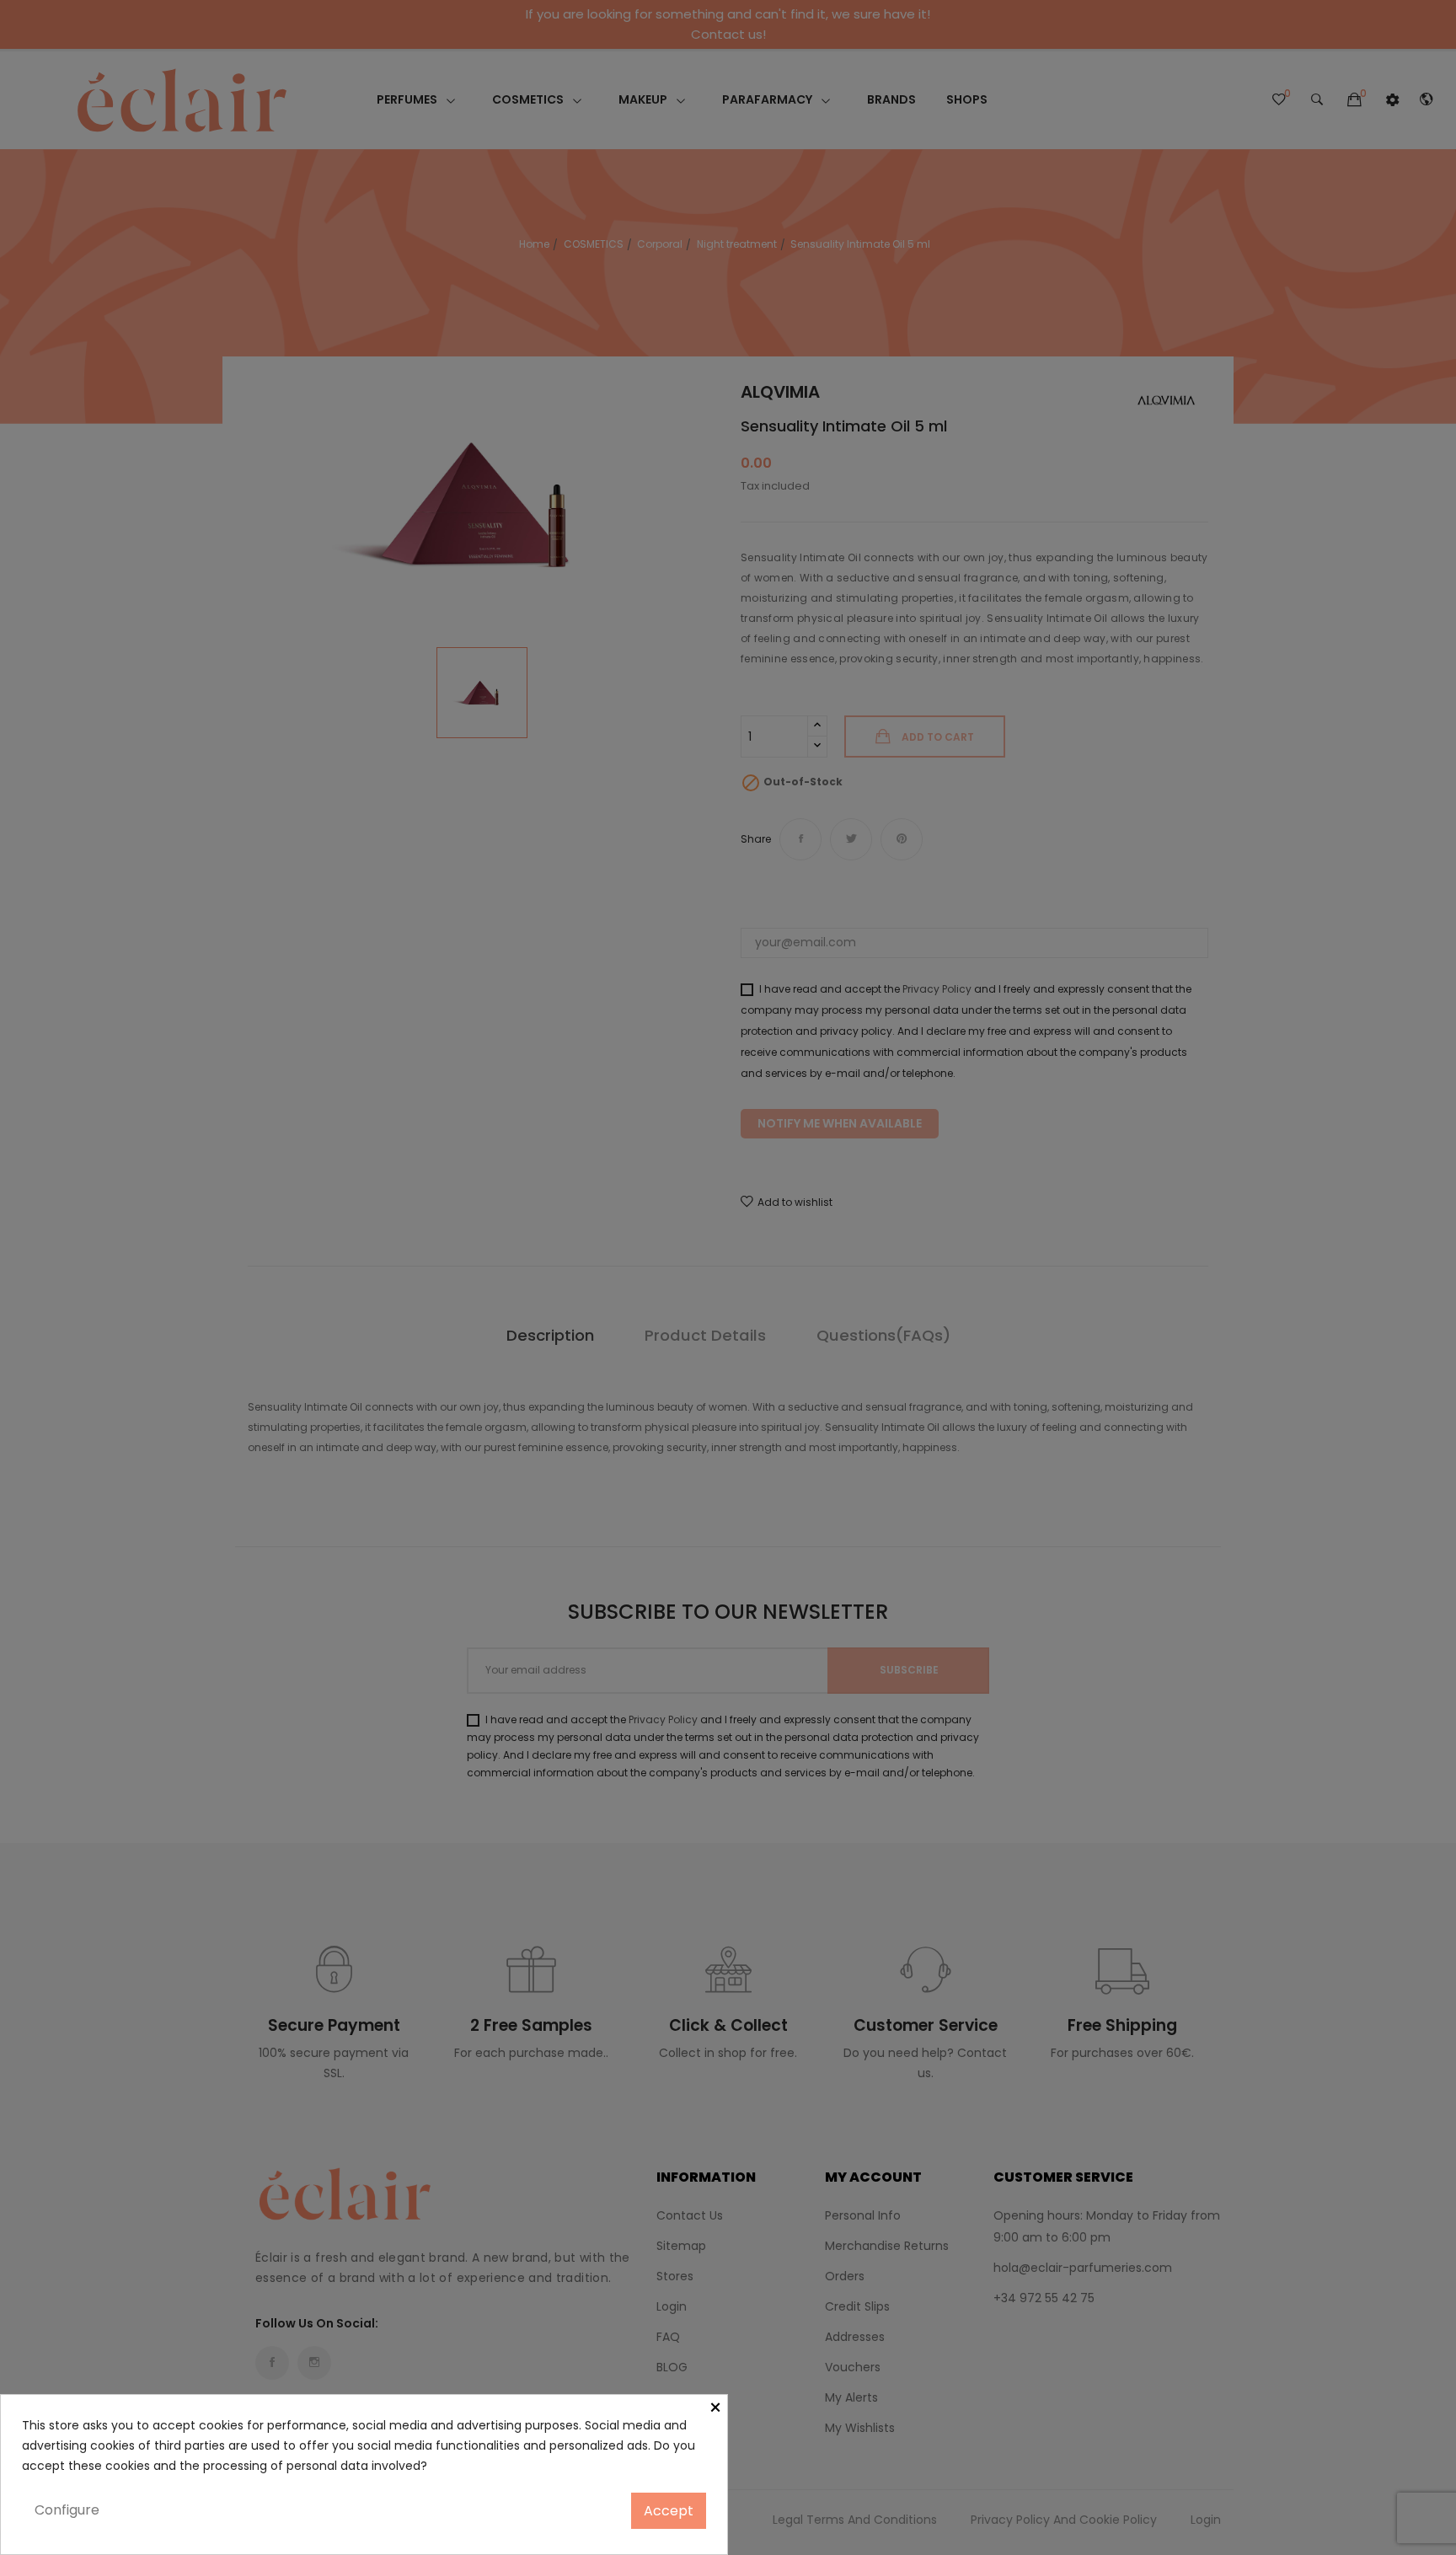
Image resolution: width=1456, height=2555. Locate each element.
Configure (67, 2510)
